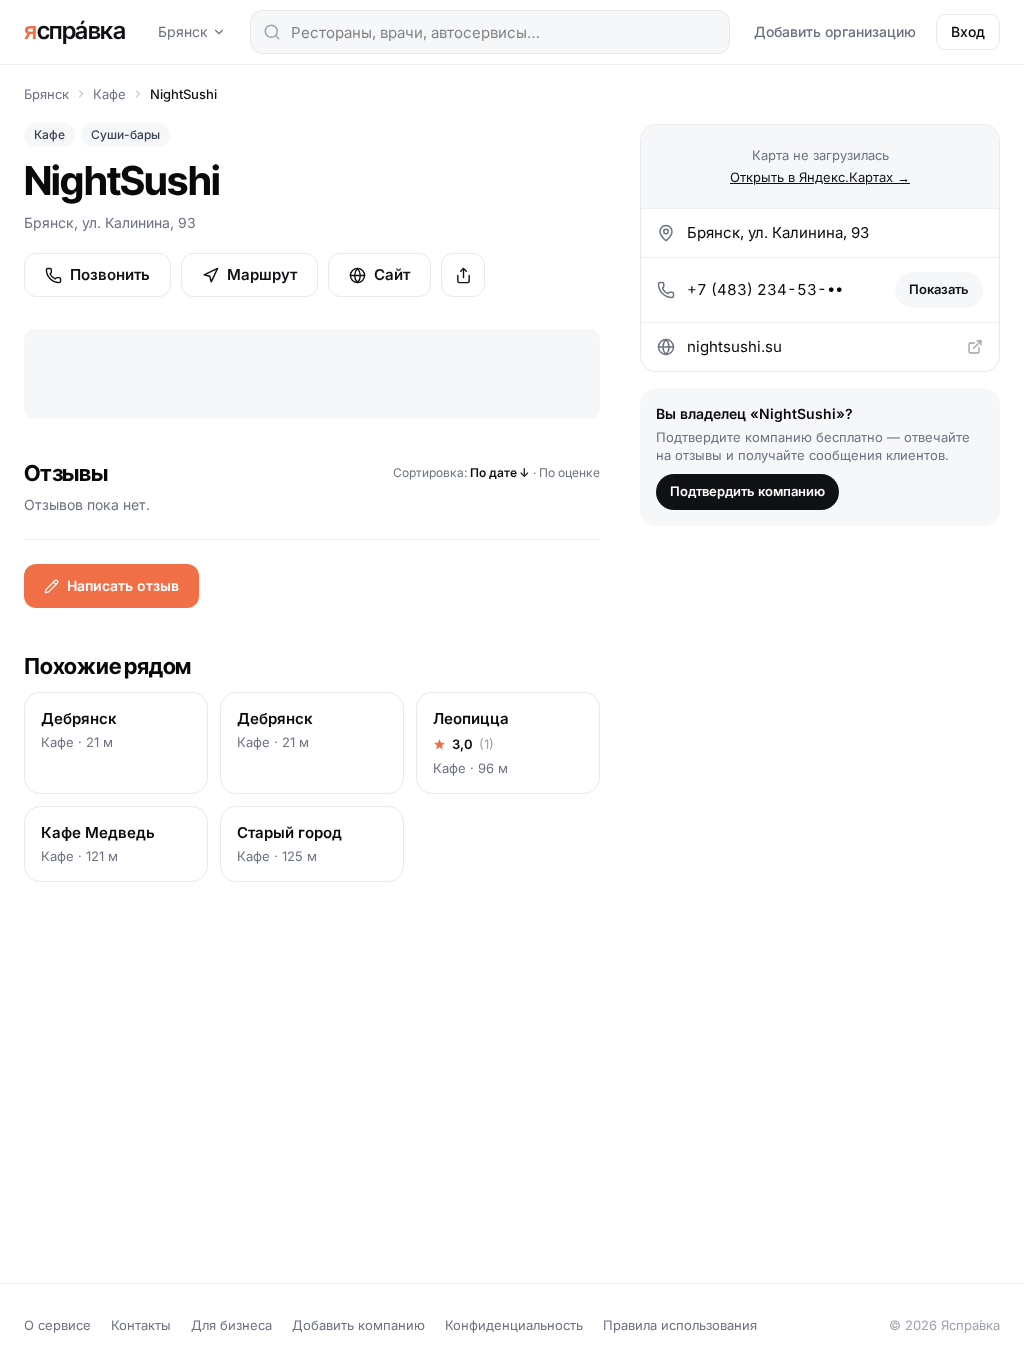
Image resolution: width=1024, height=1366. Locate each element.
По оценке (569, 472)
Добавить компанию (358, 1325)
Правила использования (680, 1325)
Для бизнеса (231, 1325)
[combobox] (490, 32)
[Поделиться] (463, 275)
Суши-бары (125, 134)
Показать (939, 289)
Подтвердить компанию (747, 491)
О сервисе (57, 1325)
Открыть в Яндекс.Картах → (820, 177)
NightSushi (183, 94)
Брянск (183, 31)
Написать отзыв (123, 585)
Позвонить (110, 274)
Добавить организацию (835, 31)
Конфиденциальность (514, 1325)
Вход (968, 31)
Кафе (109, 94)
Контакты (141, 1325)
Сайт (392, 274)
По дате (500, 472)
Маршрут (262, 274)
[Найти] (272, 32)
